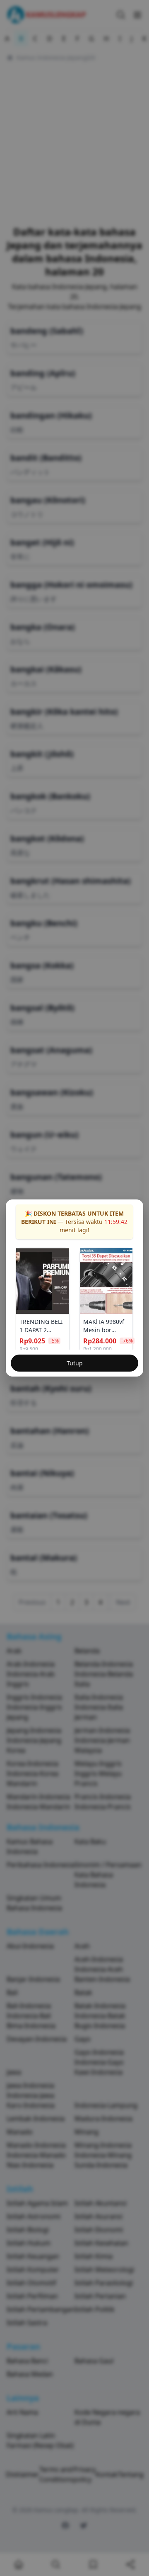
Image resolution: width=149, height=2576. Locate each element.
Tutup (75, 1363)
